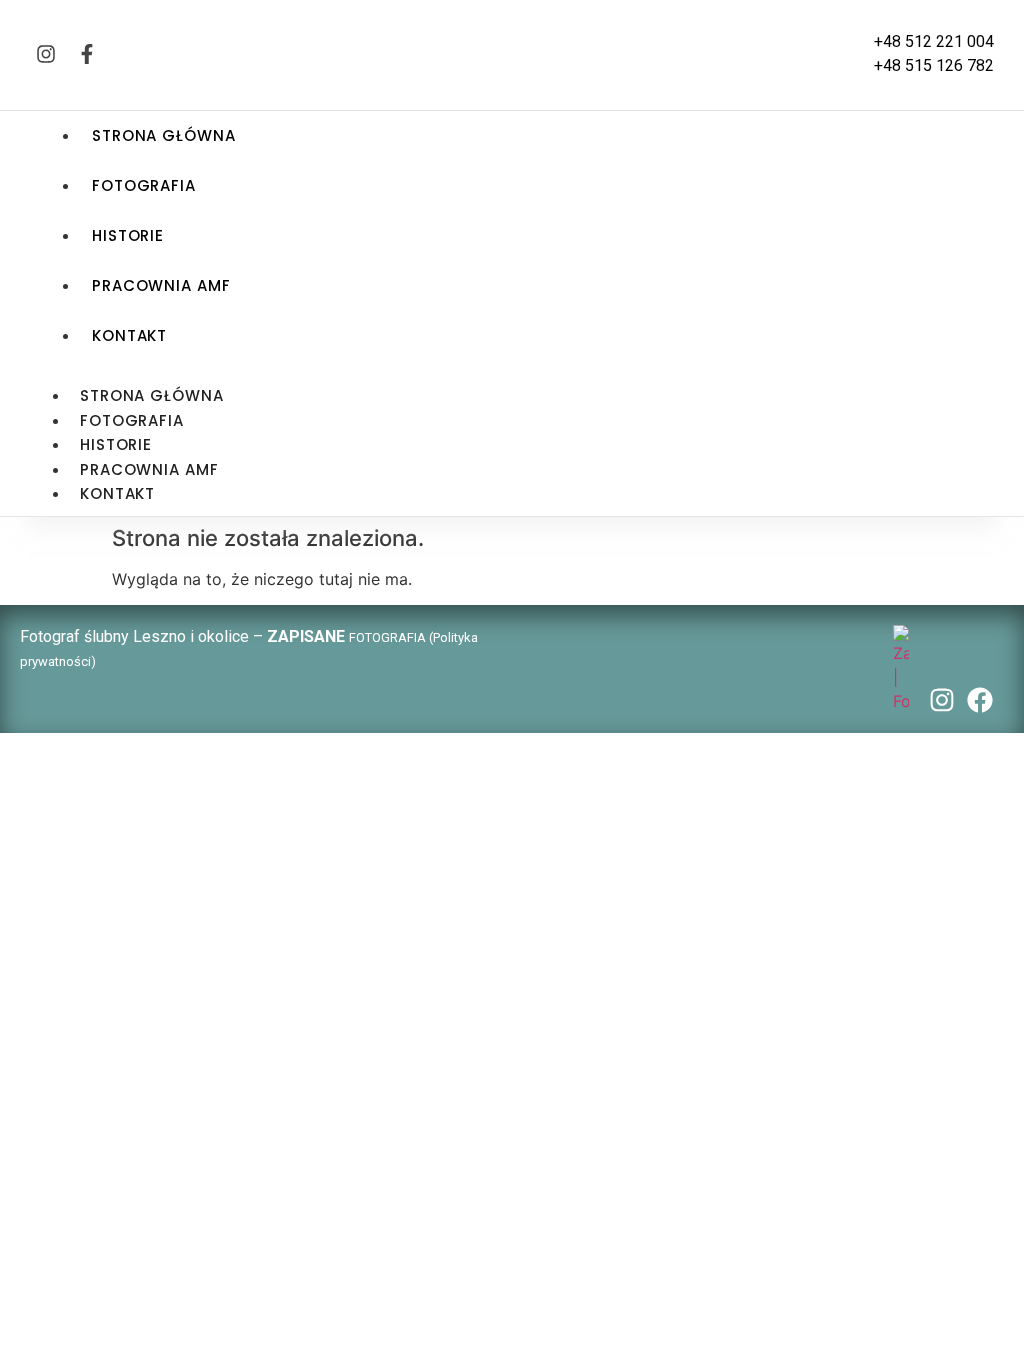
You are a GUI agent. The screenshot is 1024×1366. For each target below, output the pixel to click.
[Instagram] (46, 54)
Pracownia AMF (161, 285)
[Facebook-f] (87, 54)
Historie (128, 235)
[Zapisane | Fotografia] (901, 701)
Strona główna (164, 135)
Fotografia (144, 185)
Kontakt (129, 335)
